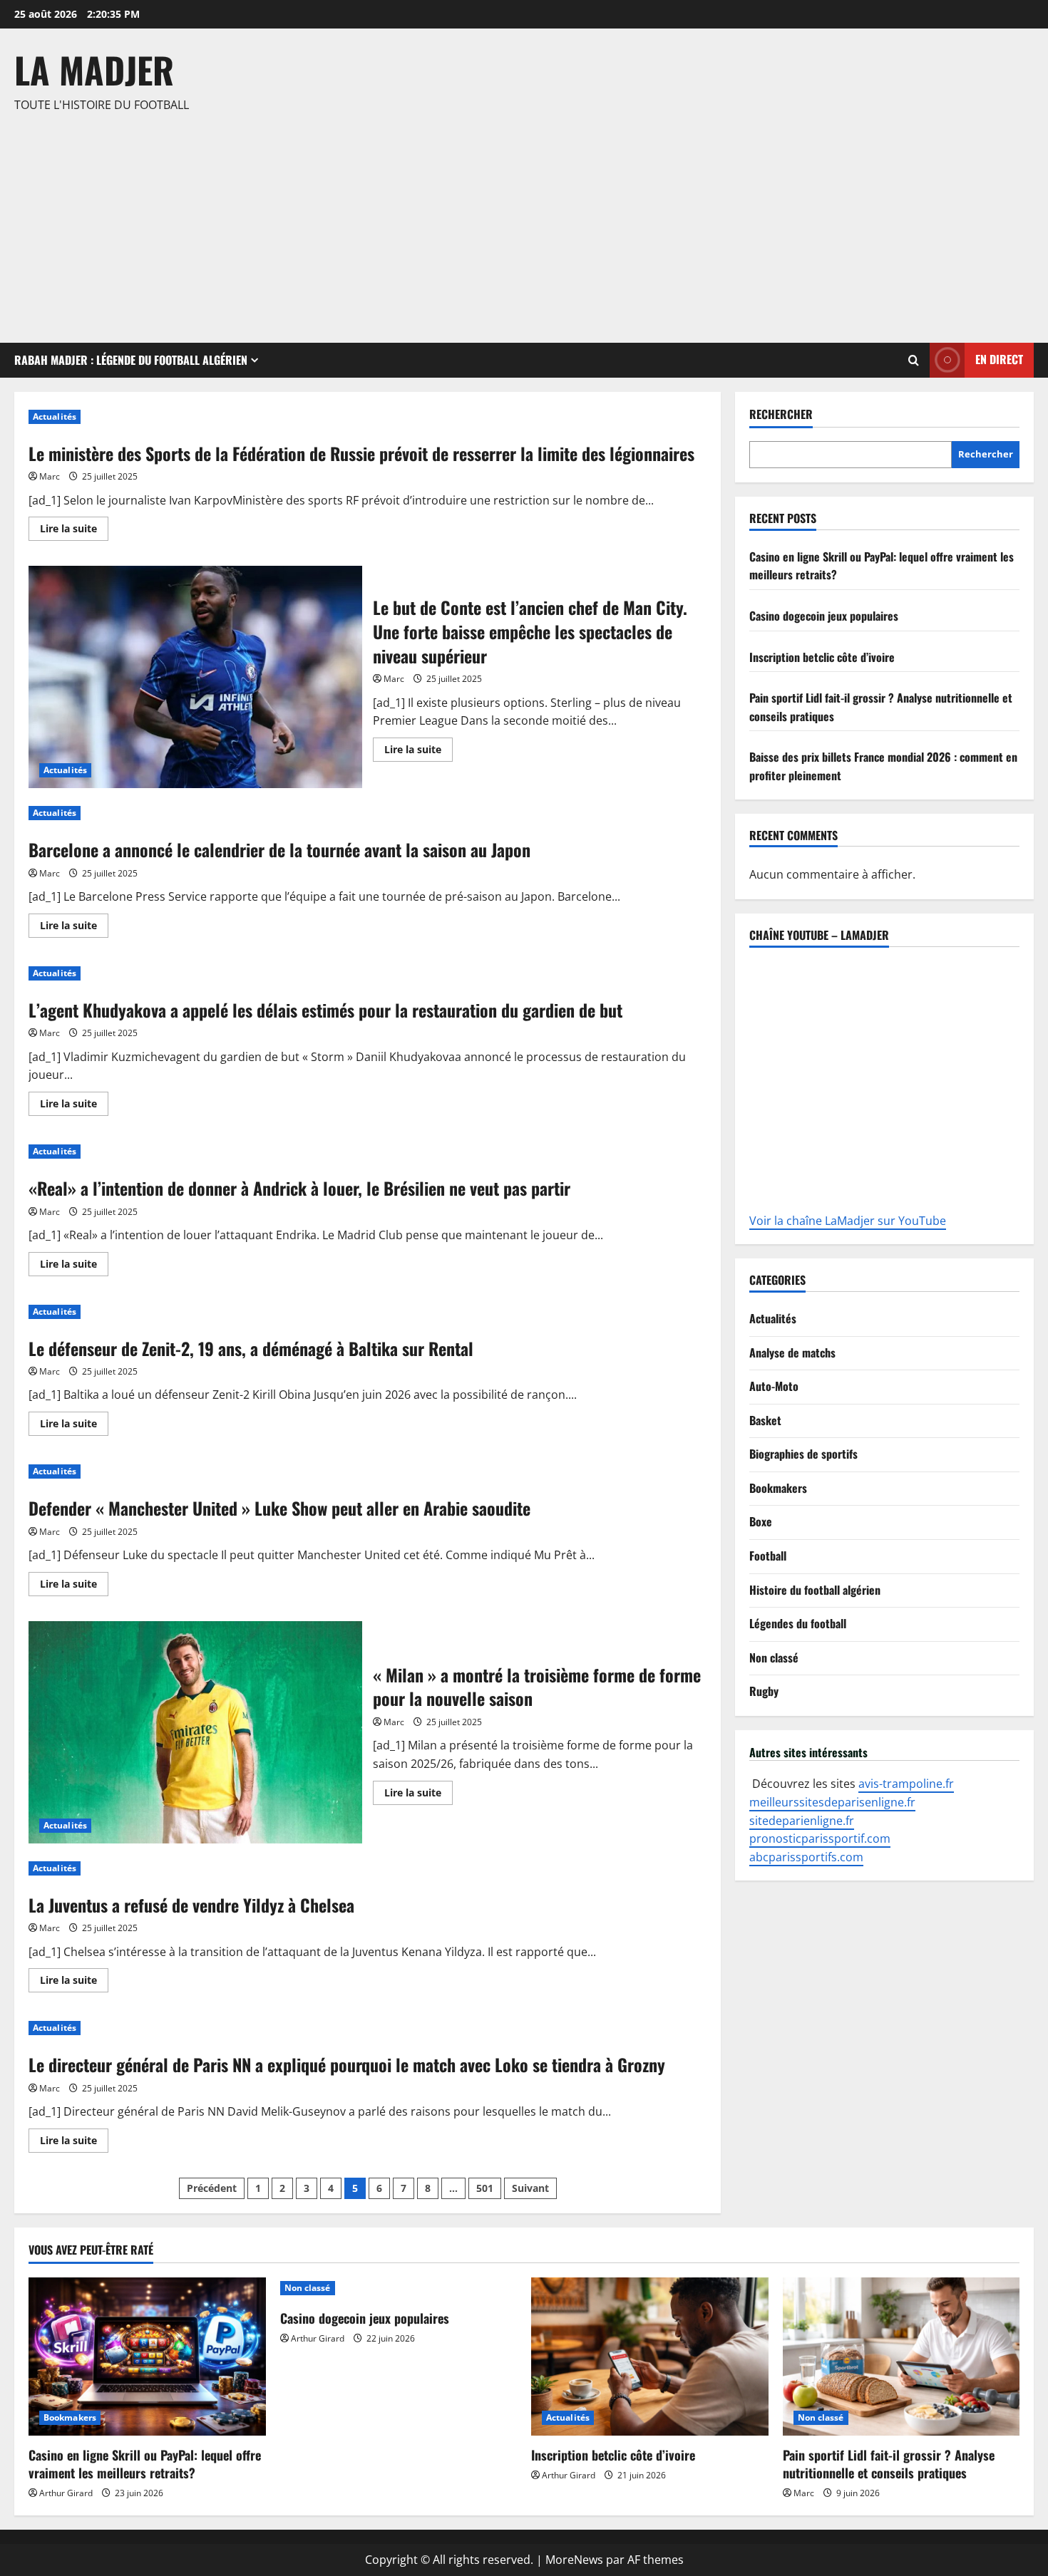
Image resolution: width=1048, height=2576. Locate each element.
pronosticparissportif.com (820, 1838)
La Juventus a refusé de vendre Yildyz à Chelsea (191, 1905)
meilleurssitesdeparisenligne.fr (832, 1802)
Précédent (212, 2188)
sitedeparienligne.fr (802, 1821)
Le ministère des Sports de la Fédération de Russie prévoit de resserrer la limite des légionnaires (361, 453)
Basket (765, 1420)
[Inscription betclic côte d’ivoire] (650, 2357)
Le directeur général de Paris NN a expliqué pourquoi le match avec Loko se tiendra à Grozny (347, 2064)
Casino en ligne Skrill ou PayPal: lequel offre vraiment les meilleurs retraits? (145, 2464)
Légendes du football (798, 1623)
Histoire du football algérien (815, 1590)
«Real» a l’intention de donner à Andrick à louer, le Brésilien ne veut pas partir (299, 1188)
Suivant (530, 2188)
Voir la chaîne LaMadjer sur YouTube (848, 1221)
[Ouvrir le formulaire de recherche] (914, 360)
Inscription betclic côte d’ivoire (822, 657)
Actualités (55, 417)
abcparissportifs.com (806, 1857)
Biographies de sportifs (803, 1454)
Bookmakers (778, 1488)
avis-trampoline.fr (906, 1784)
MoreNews (574, 2560)
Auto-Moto (774, 1386)
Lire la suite (74, 526)
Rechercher (781, 414)
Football (768, 1556)
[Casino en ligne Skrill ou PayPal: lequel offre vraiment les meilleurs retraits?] (147, 2357)
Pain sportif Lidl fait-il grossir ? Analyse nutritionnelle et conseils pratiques (889, 2464)
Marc (50, 476)
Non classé (774, 1657)
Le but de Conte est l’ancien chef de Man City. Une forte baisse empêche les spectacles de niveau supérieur (195, 677)
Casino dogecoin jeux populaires (824, 616)
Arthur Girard (66, 2493)
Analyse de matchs (792, 1352)
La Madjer (94, 69)
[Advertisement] (520, 222)
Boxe (761, 1521)
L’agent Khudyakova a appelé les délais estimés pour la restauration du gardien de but (325, 1010)
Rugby (764, 1691)
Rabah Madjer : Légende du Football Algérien (131, 360)
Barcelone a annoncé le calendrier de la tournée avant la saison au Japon (279, 849)
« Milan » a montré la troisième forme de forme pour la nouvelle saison (195, 1732)
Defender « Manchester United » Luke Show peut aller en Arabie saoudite (279, 1508)
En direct (999, 359)
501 (485, 2188)
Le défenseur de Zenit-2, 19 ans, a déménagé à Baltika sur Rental (251, 1348)
